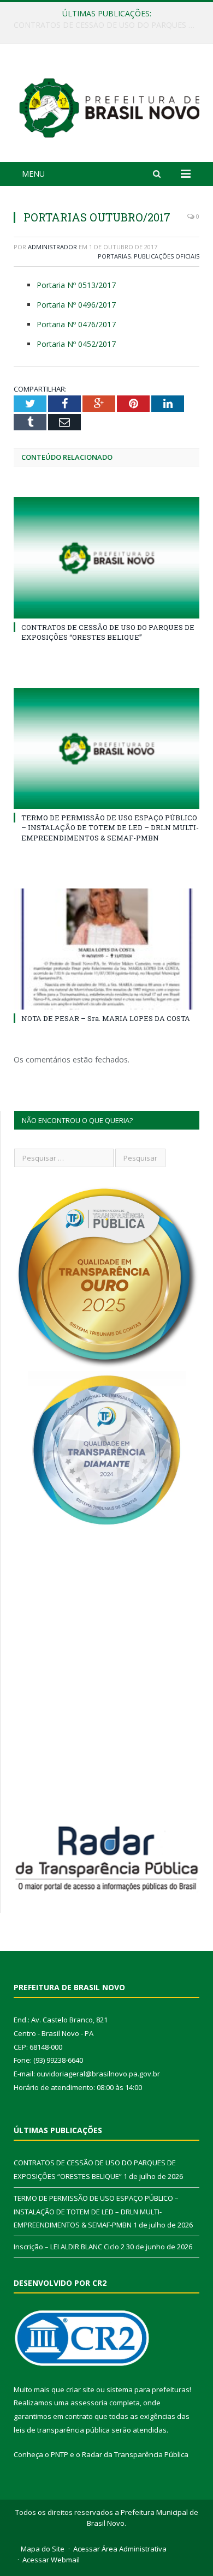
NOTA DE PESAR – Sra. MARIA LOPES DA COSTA (106, 1018)
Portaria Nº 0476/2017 (76, 324)
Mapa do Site (43, 2549)
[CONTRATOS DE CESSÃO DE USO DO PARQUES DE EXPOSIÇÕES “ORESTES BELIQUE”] (106, 557)
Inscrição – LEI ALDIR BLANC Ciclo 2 (69, 2247)
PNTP (60, 2454)
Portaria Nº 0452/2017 (76, 344)
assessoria (89, 2403)
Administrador (52, 247)
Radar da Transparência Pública (135, 2454)
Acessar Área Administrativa (120, 2549)
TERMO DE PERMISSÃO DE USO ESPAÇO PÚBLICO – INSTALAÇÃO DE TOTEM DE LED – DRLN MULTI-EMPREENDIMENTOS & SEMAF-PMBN (109, 25)
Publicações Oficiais (167, 256)
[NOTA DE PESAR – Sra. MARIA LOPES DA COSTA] (106, 949)
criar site (80, 2389)
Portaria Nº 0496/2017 (76, 305)
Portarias (114, 256)
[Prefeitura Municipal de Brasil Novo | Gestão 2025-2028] (109, 105)
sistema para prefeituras (148, 2389)
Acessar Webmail (51, 2560)
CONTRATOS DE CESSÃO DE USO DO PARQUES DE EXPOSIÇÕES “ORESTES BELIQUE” (108, 632)
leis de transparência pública (62, 2430)
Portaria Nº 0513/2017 (76, 285)
